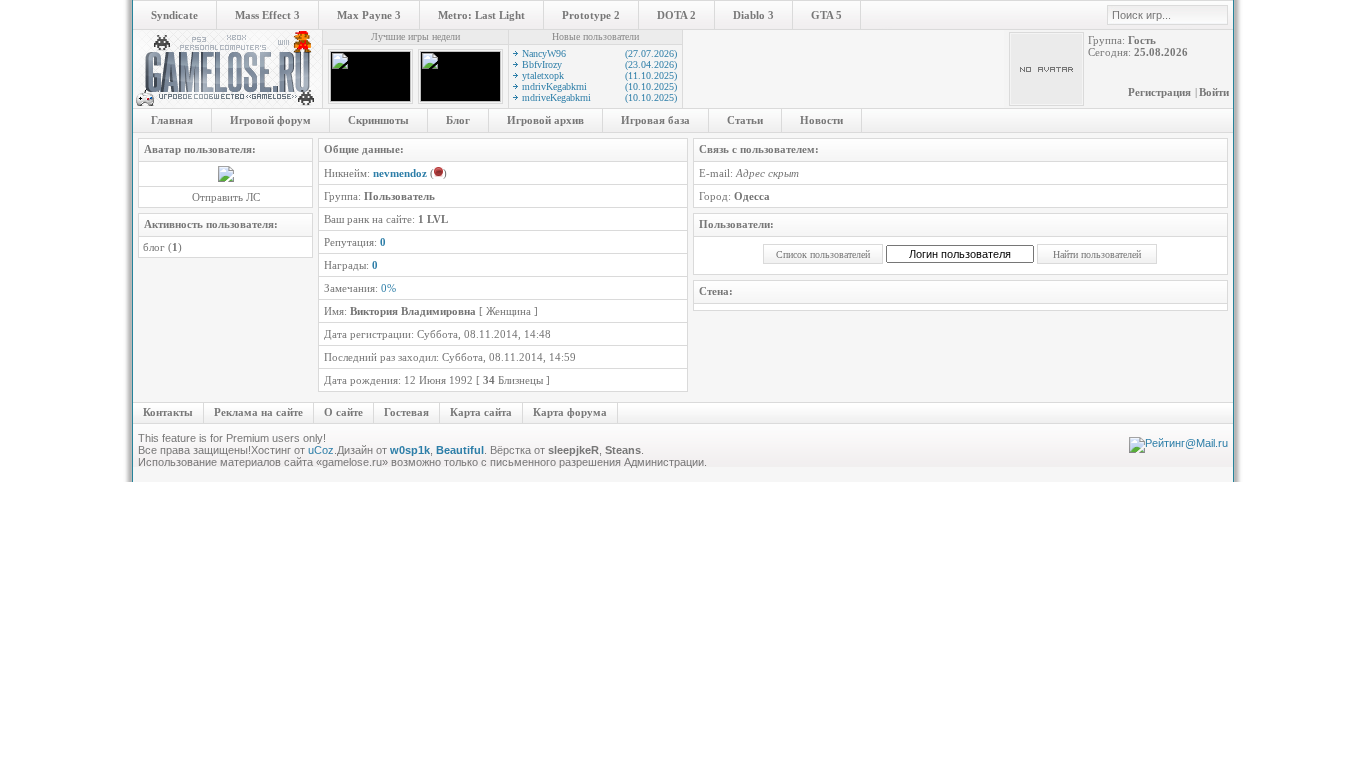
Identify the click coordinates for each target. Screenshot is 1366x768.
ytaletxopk (599, 75)
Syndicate (174, 15)
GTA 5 (826, 15)
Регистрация (1159, 92)
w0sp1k (410, 450)
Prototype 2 (591, 15)
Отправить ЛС (226, 197)
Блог (458, 120)
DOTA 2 (676, 15)
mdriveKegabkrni (599, 97)
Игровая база (655, 120)
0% (388, 288)
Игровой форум (270, 120)
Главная (172, 120)
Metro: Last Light (481, 15)
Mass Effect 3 (267, 15)
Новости (821, 120)
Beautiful (460, 450)
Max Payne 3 (369, 15)
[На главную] (227, 104)
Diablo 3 (753, 15)
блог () (162, 247)
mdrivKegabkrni (599, 86)
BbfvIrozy (599, 64)
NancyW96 (599, 53)
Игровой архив (545, 120)
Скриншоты (378, 120)
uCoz (321, 450)
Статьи (745, 120)
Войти (1214, 92)
